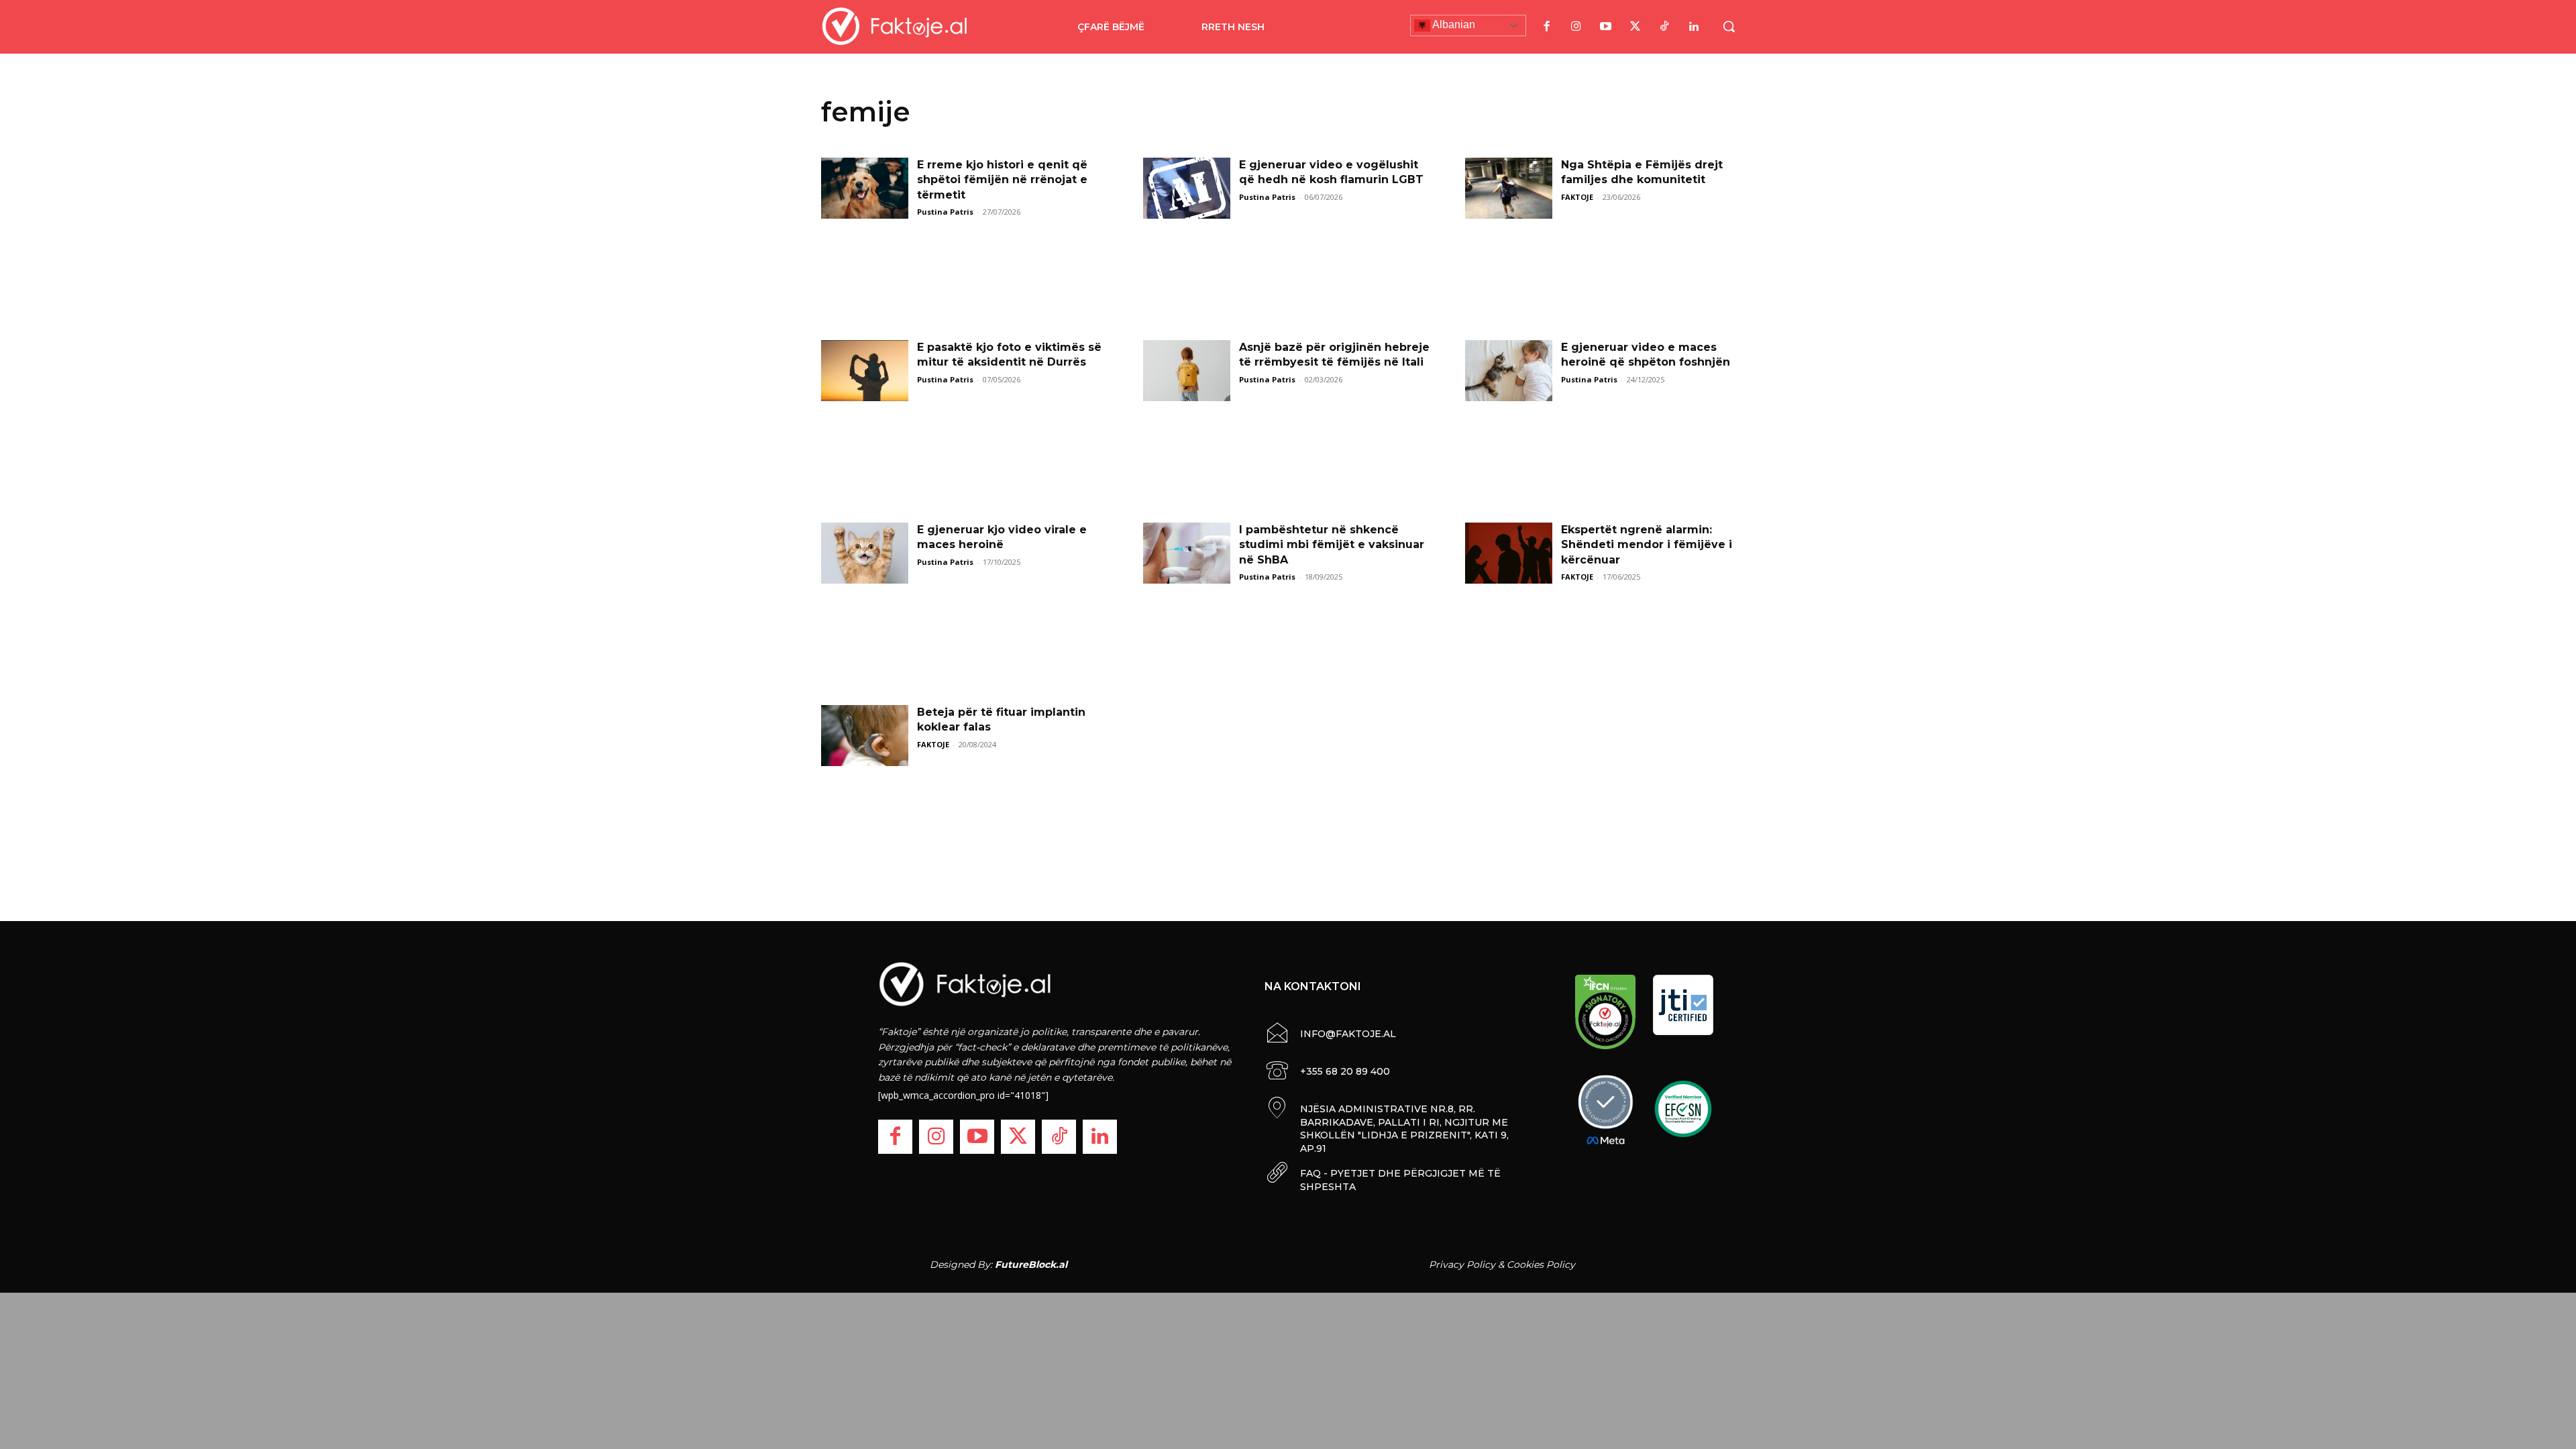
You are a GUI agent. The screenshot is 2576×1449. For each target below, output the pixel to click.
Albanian (1453, 24)
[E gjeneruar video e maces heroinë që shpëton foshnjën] (1509, 371)
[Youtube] (1605, 27)
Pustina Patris (945, 212)
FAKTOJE (1577, 197)
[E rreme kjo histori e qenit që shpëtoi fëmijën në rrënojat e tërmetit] (865, 188)
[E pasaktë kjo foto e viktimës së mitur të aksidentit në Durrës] (865, 371)
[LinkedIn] (1694, 27)
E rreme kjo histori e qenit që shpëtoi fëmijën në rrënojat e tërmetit (1002, 180)
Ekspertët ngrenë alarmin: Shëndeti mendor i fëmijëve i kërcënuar (1647, 545)
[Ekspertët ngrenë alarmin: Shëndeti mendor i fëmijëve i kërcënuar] (1509, 553)
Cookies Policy (1541, 1265)
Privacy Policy (1462, 1265)
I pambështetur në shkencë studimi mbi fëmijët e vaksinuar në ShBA (1332, 545)
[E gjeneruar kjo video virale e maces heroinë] (865, 553)
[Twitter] (1635, 27)
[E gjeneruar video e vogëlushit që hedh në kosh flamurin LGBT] (1187, 188)
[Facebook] (1546, 27)
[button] (1729, 26)
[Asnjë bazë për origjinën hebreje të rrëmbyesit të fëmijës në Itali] (1187, 371)
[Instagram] (1576, 27)
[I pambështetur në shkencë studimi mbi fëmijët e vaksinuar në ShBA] (1187, 553)
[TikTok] (1664, 27)
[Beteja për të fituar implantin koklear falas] (865, 736)
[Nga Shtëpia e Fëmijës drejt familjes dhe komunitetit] (1509, 188)
